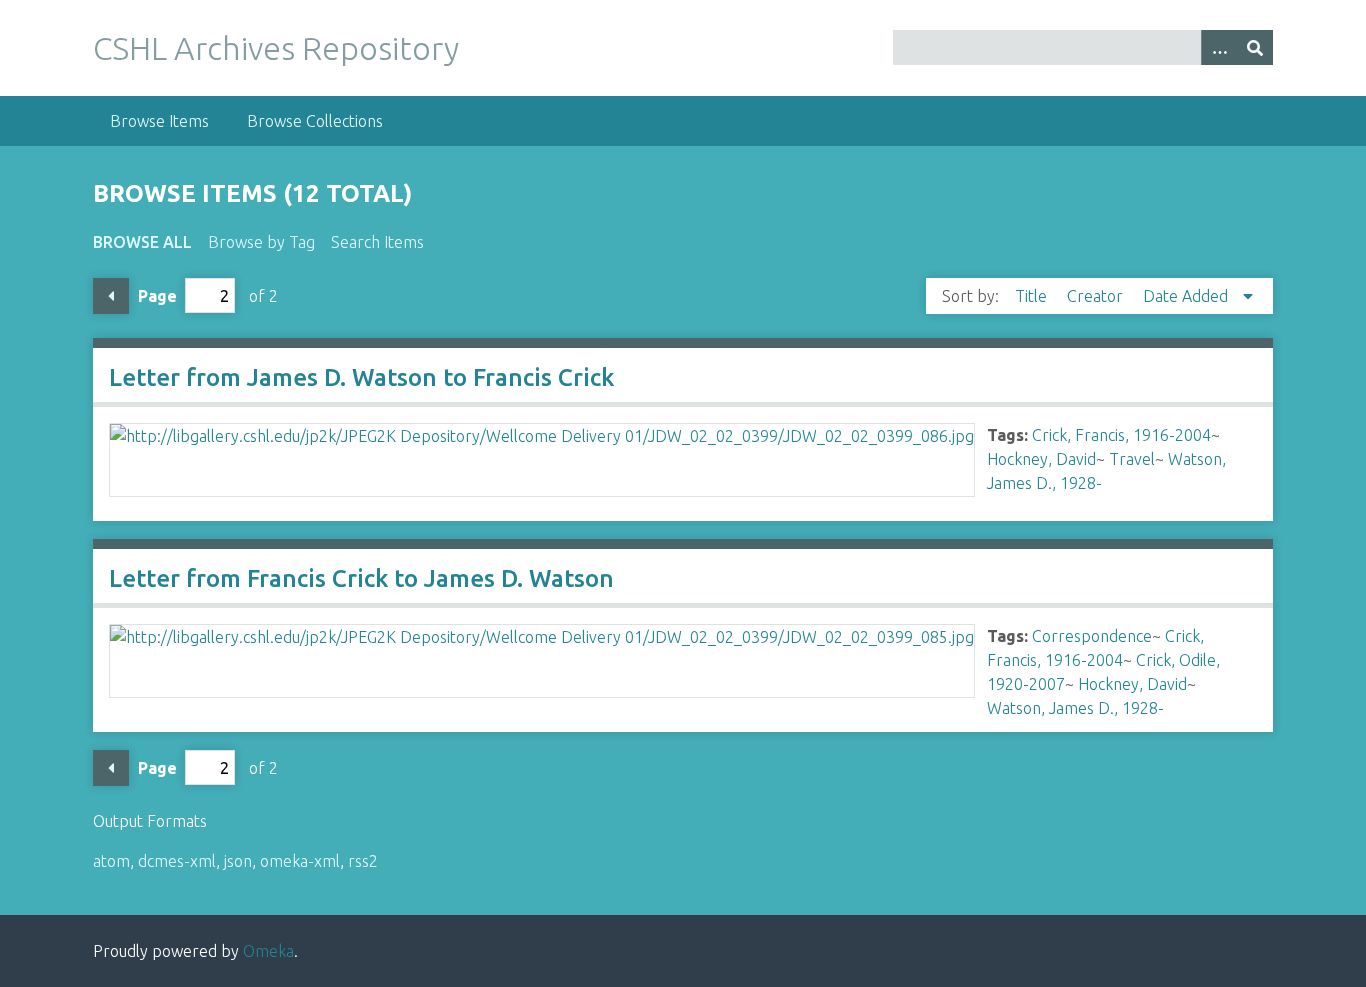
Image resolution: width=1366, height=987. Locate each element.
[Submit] (1255, 47)
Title (1033, 296)
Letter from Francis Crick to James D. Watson (361, 578)
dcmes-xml (177, 861)
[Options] (1219, 47)
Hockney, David (1041, 459)
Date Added (1187, 296)
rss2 (363, 861)
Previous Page (111, 296)
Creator (1097, 296)
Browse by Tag (261, 242)
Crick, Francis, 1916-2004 (1121, 435)
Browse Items (159, 121)
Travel (1132, 459)
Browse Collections (315, 121)
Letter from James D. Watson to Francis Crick (361, 377)
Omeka (268, 951)
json (238, 861)
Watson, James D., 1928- (1075, 708)
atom (111, 861)
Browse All (142, 242)
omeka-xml (300, 861)
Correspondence (1092, 636)
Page (157, 296)
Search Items (377, 242)
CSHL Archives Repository (276, 48)
